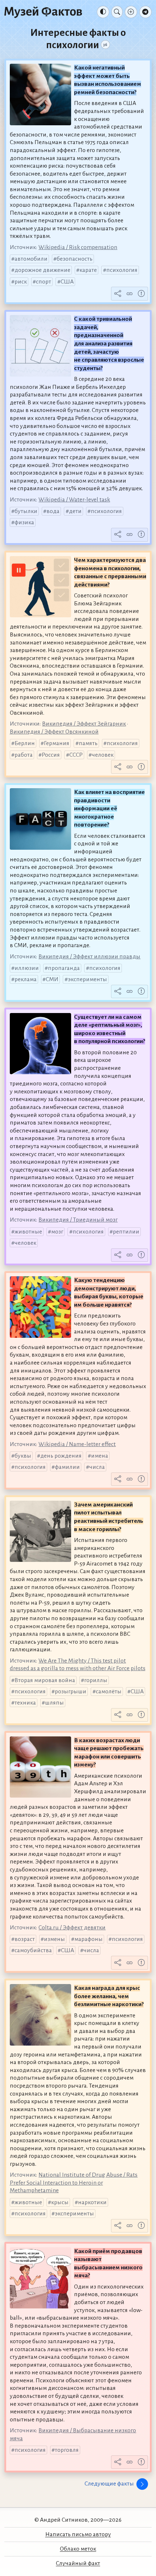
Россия (51, 755)
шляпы (54, 1703)
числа (97, 1467)
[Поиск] (117, 12)
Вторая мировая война (45, 1680)
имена (100, 1456)
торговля (67, 2450)
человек (103, 755)
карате (88, 270)
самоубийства (33, 1950)
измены (54, 1939)
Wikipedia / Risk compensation (78, 247)
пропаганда (64, 968)
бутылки (26, 511)
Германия (57, 743)
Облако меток (78, 2549)
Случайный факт (78, 2563)
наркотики (92, 2202)
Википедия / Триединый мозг (78, 1220)
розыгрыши (71, 1692)
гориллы (96, 1680)
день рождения (61, 1456)
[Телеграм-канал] (145, 12)
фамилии (67, 1467)
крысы (60, 2202)
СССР (76, 755)
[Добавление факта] (131, 12)
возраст (25, 1939)
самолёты (109, 1692)
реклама (26, 979)
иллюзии (27, 968)
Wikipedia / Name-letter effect (77, 1444)
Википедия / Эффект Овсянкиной (54, 732)
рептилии (126, 1232)
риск (21, 282)
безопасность (75, 259)
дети (75, 511)
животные (28, 1232)
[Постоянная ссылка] (130, 294)
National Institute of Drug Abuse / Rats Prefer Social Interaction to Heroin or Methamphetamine (74, 2183)
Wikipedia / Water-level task (74, 500)
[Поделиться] (118, 294)
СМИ (52, 979)
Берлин (25, 743)
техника (25, 1703)
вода (53, 511)
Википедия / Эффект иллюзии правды (89, 957)
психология (122, 270)
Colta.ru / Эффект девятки (72, 1928)
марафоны (89, 1939)
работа (24, 755)
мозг (57, 1232)
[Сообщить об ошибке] (141, 294)
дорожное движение (42, 270)
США (67, 282)
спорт (44, 282)
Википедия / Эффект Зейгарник (84, 724)
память (88, 743)
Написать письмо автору (78, 2534)
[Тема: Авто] (103, 12)
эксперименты (87, 979)
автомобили (31, 259)
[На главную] (43, 12)
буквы (23, 1456)
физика (24, 522)
